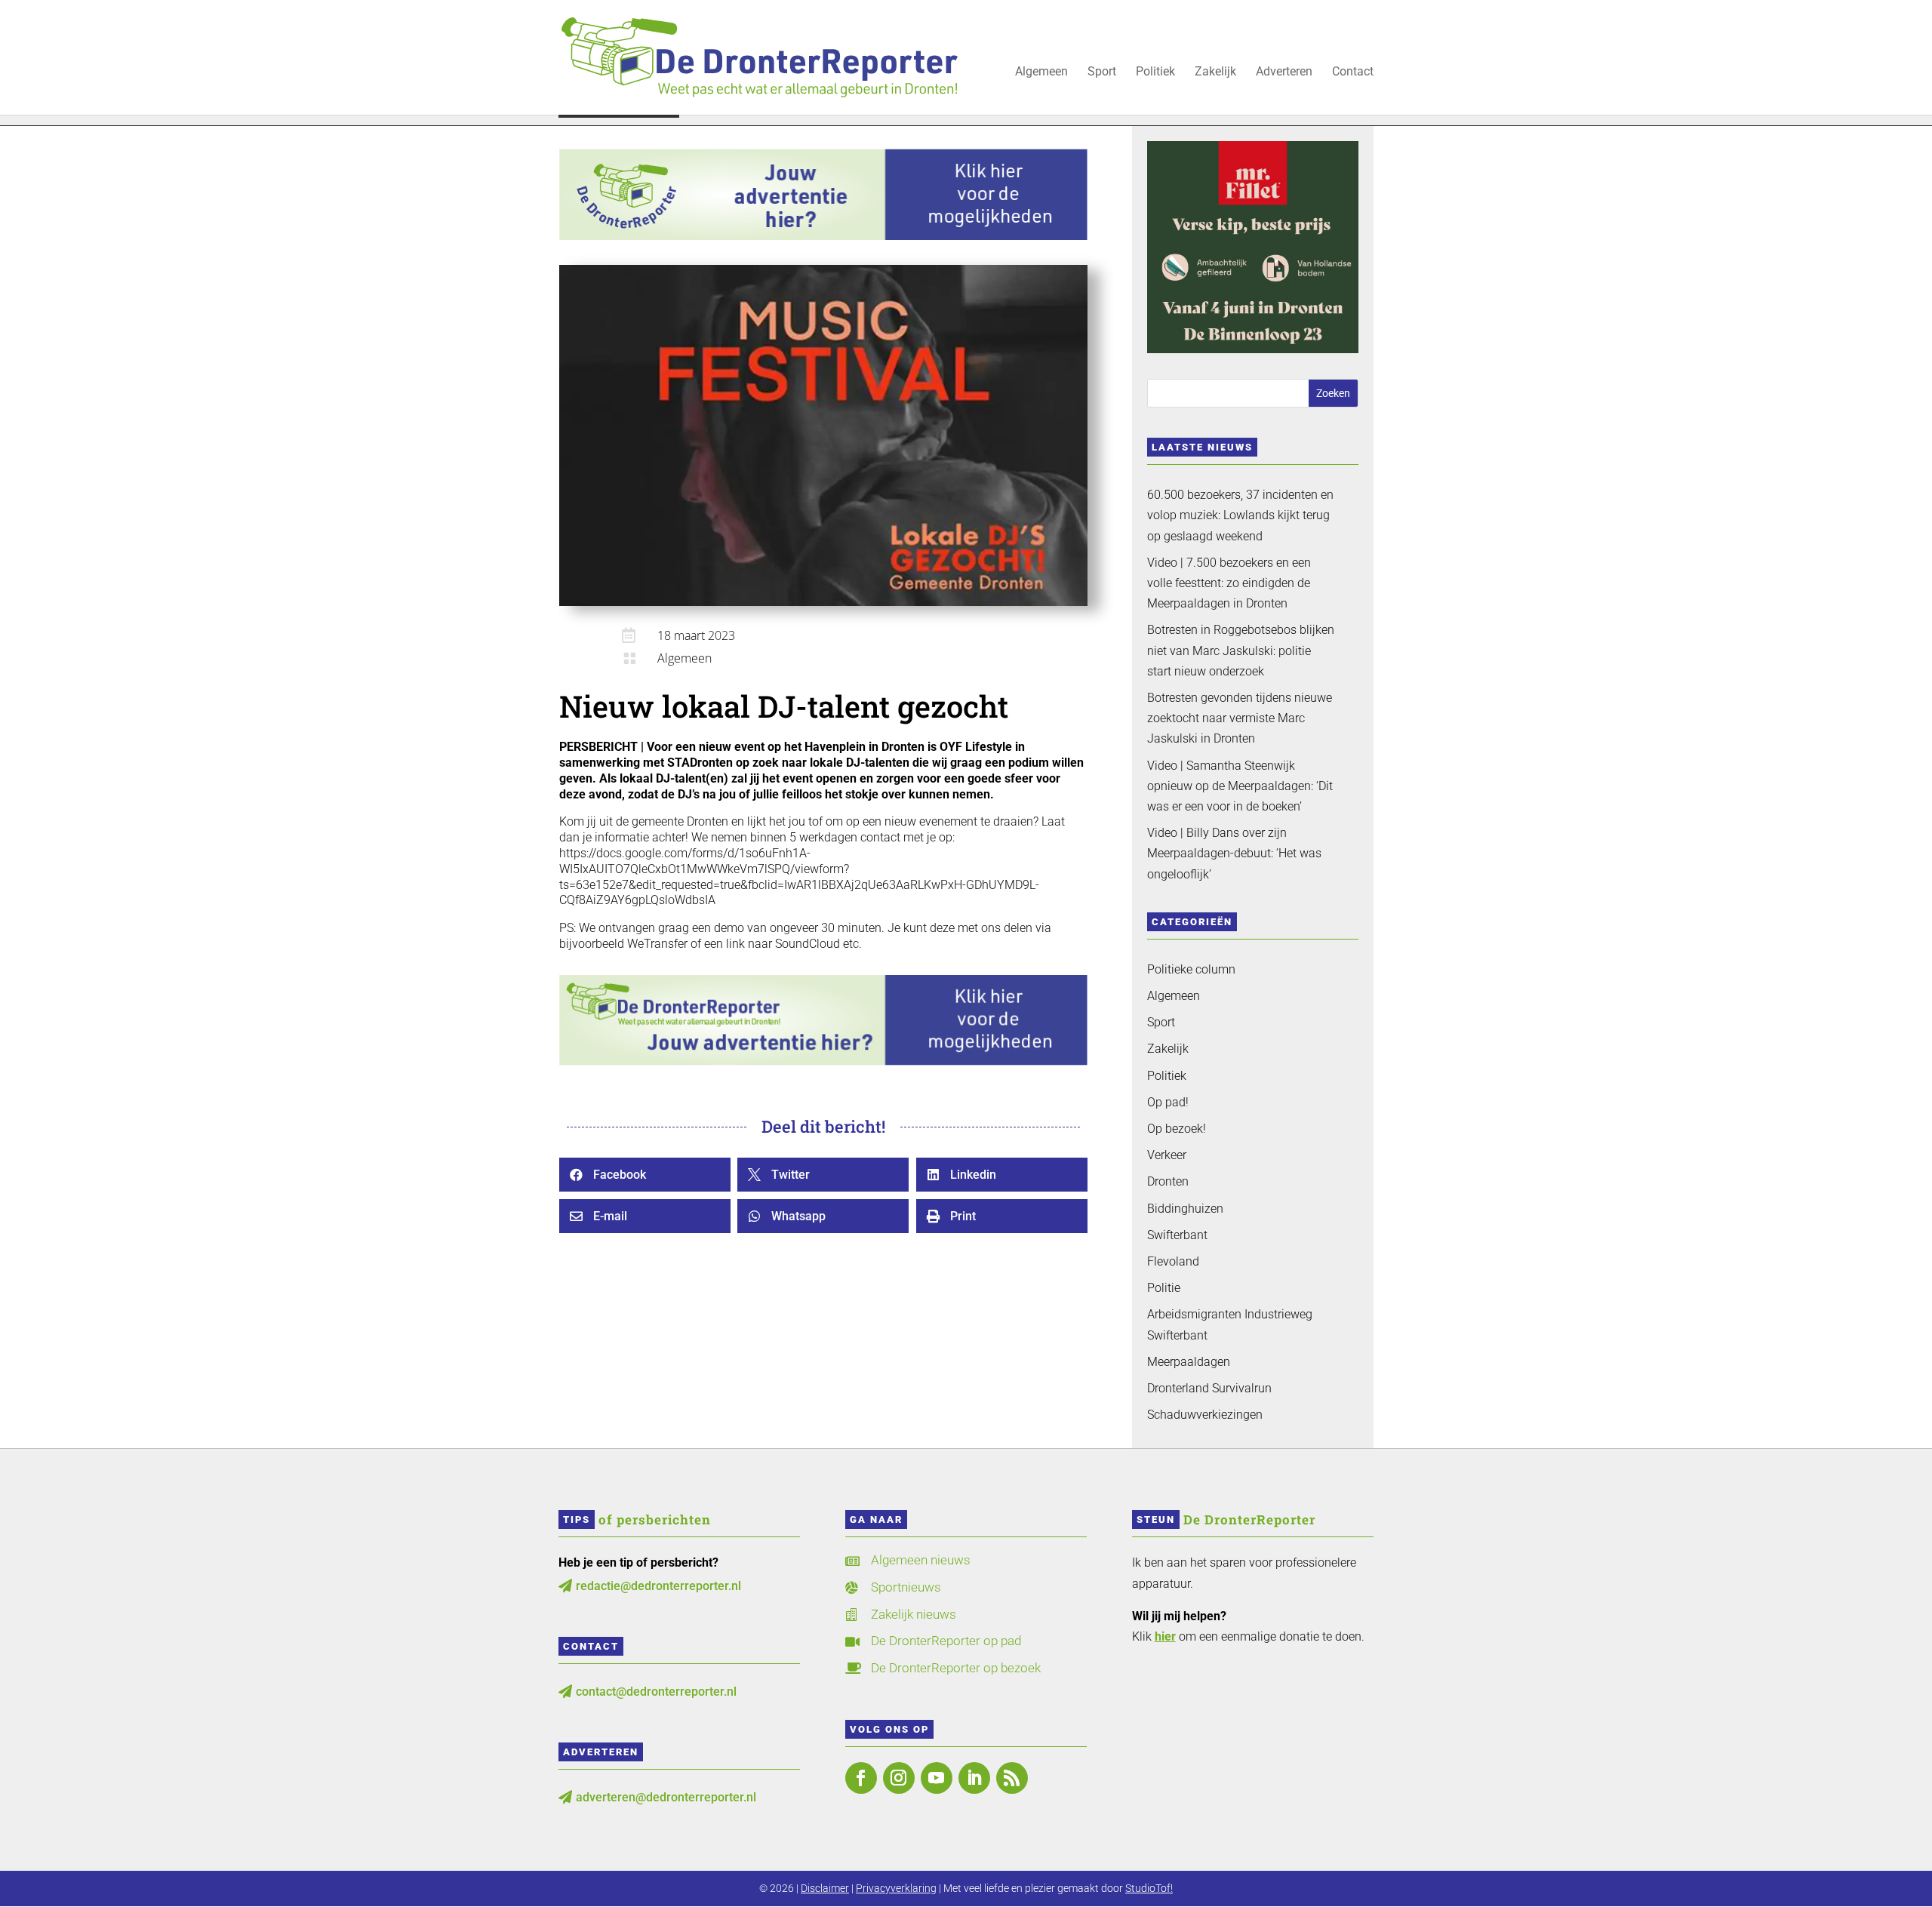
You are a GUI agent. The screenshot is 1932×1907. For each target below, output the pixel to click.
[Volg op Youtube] (937, 1778)
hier (1165, 1636)
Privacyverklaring (896, 1888)
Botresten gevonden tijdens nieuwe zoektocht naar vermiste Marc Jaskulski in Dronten (1240, 718)
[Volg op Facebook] (861, 1778)
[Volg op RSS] (1012, 1778)
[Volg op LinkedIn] (974, 1778)
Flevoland (1173, 1261)
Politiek (1155, 72)
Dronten (1168, 1181)
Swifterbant (1177, 1235)
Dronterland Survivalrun (1209, 1388)
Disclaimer (825, 1888)
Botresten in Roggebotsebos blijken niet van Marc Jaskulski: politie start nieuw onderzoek (1241, 650)
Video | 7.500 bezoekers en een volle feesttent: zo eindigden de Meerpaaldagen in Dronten (1229, 583)
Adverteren (1284, 72)
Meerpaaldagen (1189, 1362)
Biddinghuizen (1185, 1209)
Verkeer (1167, 1155)
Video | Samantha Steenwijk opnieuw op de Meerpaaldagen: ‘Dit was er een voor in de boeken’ (1240, 786)
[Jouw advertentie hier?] (823, 1061)
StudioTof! (1149, 1888)
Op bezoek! (1177, 1129)
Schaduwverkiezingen (1205, 1415)
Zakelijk (1215, 72)
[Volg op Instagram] (899, 1778)
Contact (1353, 72)
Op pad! (1168, 1102)
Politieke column (1191, 969)
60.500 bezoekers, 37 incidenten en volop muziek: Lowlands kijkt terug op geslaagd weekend (1240, 515)
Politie (1164, 1288)
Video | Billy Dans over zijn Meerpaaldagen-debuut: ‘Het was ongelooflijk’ (1234, 853)
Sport (1102, 72)
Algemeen (1041, 72)
